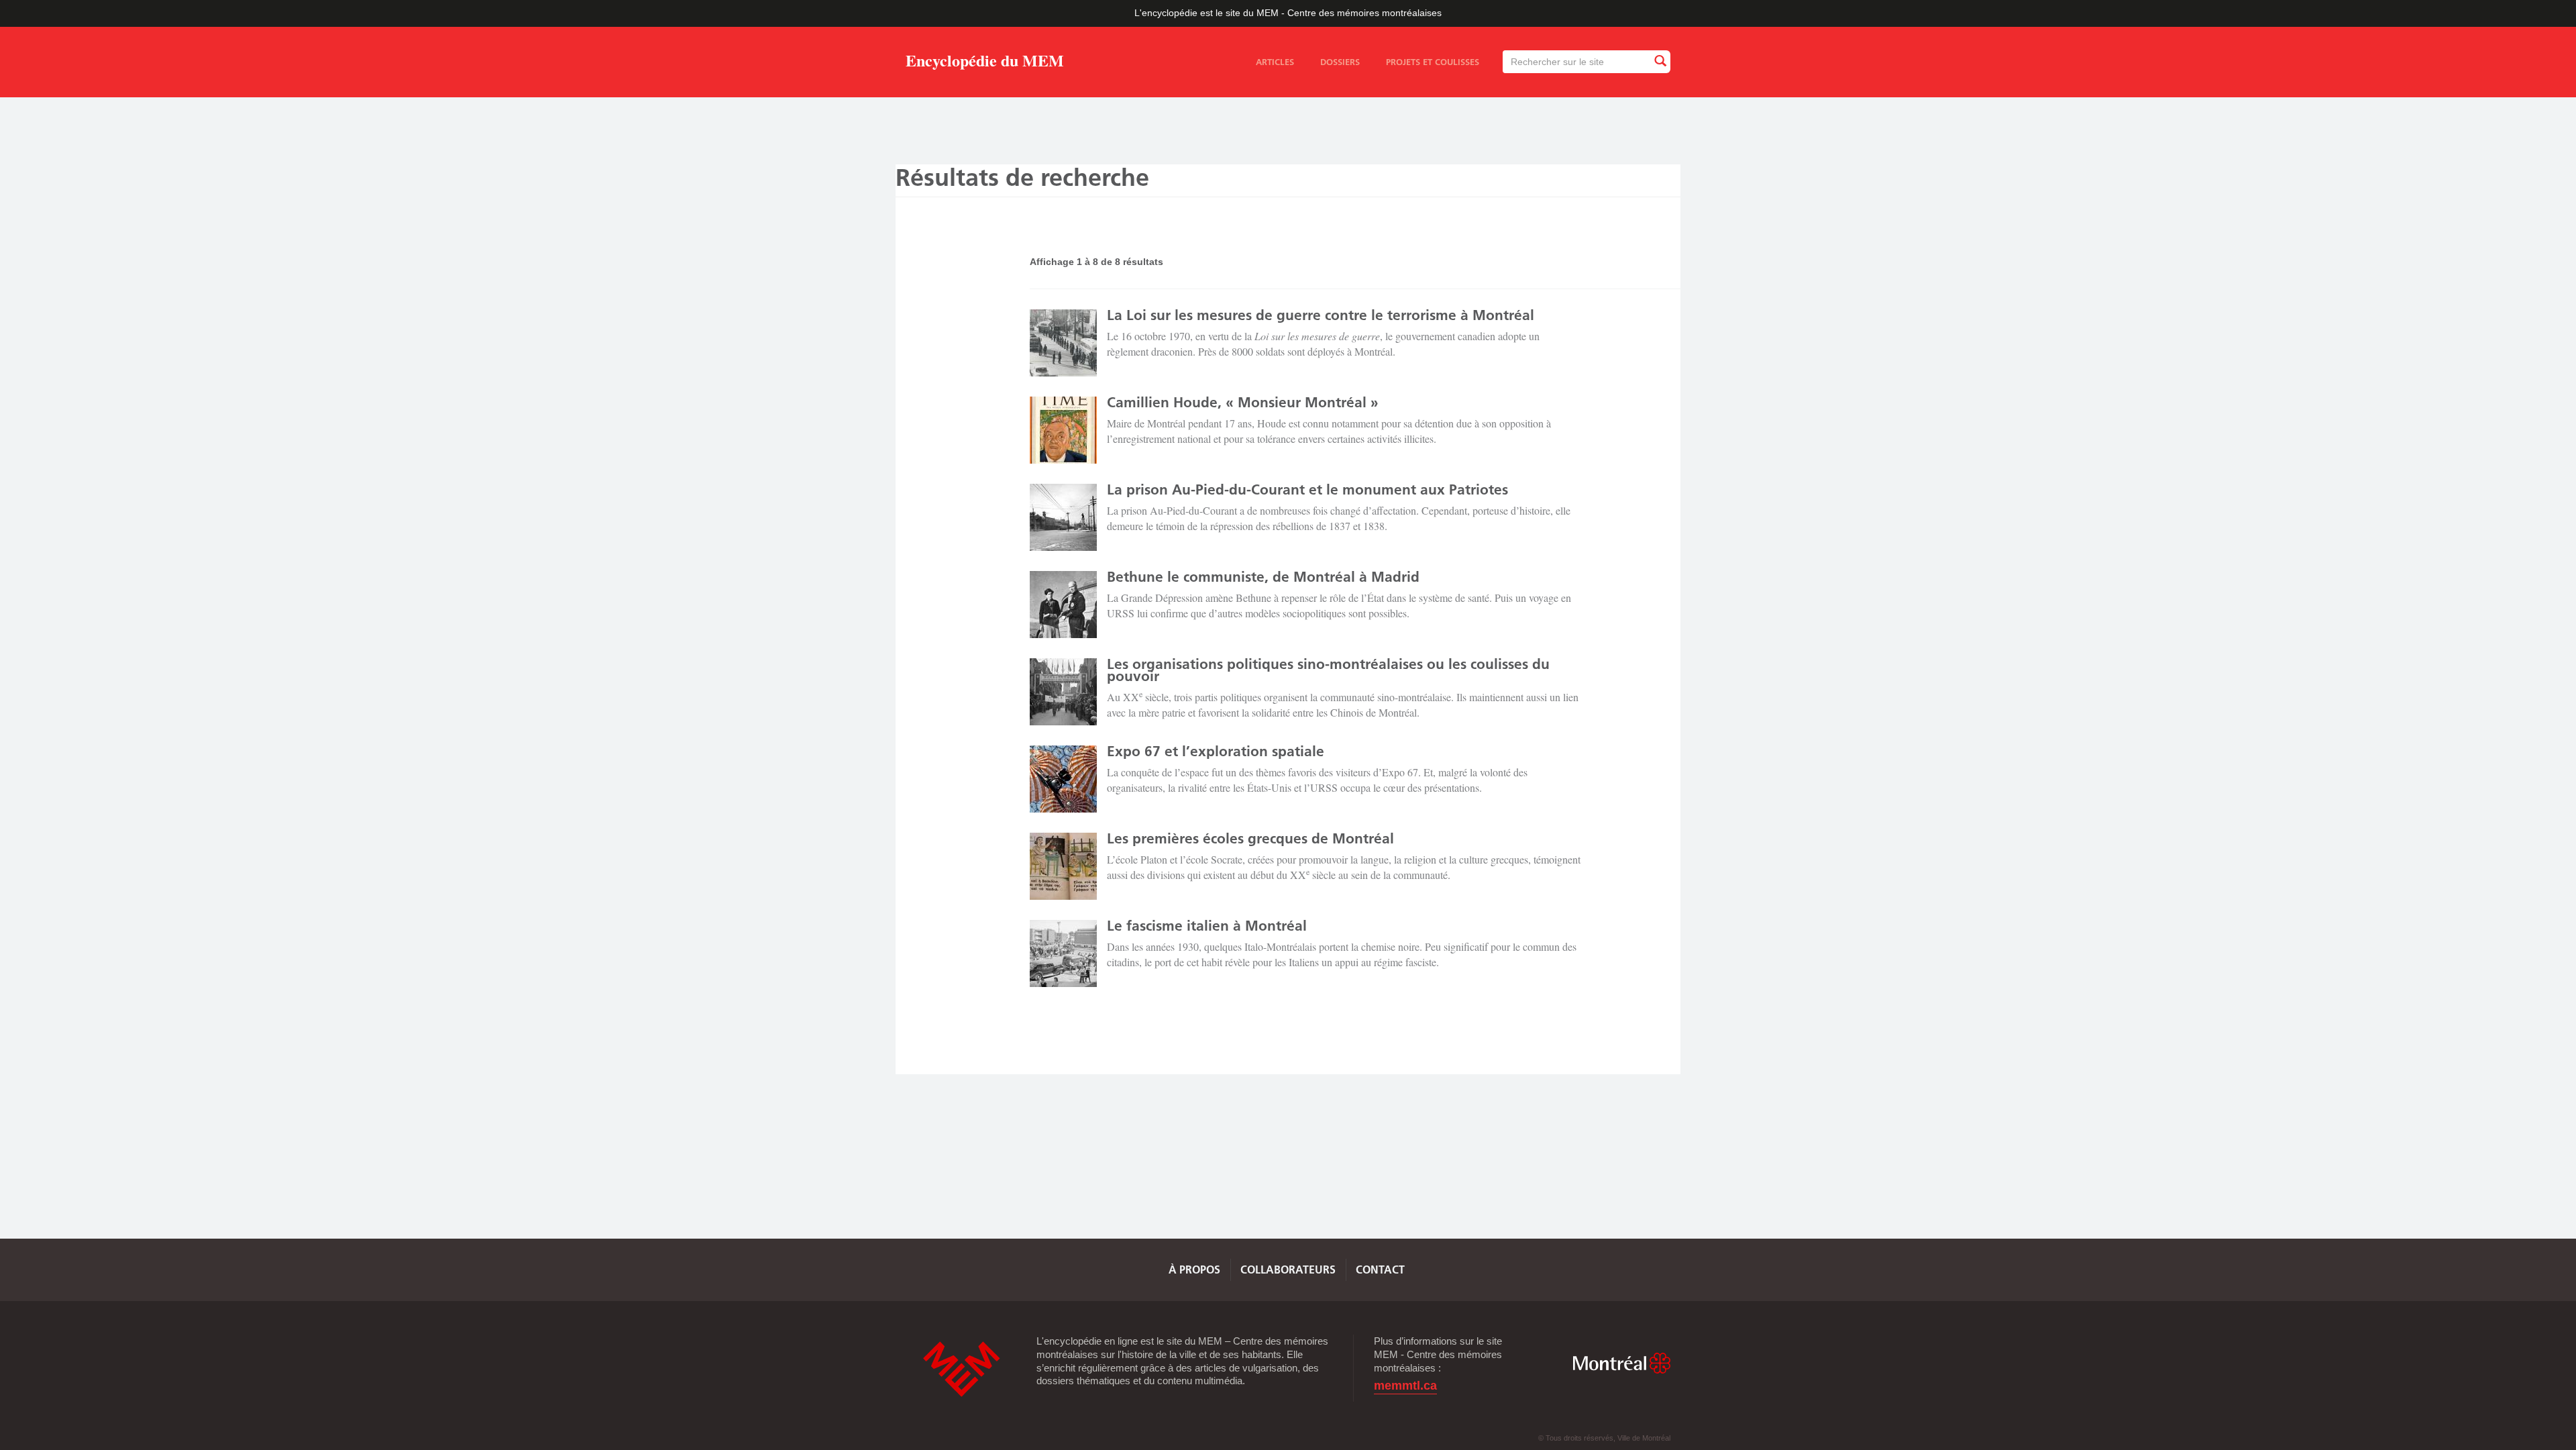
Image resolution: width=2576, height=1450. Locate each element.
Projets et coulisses (1433, 62)
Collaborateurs (1288, 1270)
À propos (1194, 1270)
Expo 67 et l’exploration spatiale (1216, 751)
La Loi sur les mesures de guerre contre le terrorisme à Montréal (1321, 315)
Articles (1275, 62)
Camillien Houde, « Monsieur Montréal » (1243, 402)
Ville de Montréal (1621, 1363)
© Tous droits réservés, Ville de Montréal (1604, 1438)
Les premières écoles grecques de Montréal (1250, 838)
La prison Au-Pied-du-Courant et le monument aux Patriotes (1307, 489)
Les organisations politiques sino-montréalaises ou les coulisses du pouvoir (1328, 670)
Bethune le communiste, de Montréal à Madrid (1263, 577)
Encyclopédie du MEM (985, 63)
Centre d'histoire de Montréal (961, 1369)
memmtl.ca (1405, 1386)
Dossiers (1340, 62)
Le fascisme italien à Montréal (1207, 926)
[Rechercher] (1660, 61)
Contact (1380, 1270)
